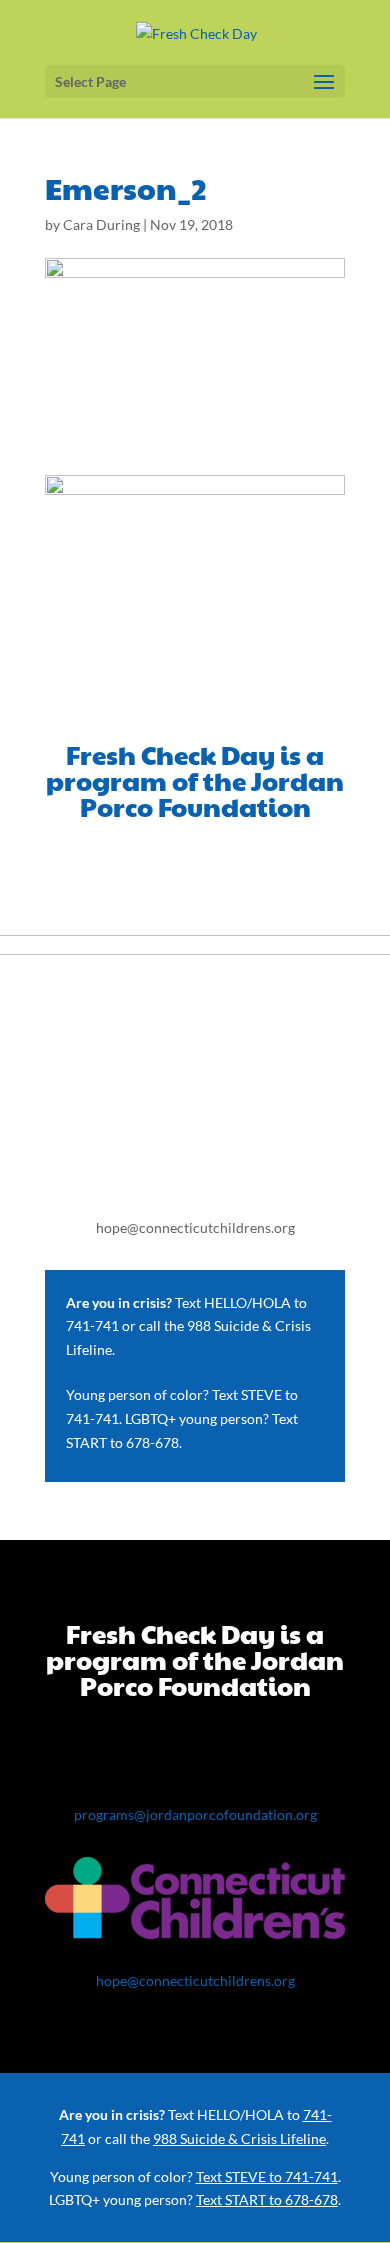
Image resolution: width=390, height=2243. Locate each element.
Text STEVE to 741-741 (267, 2176)
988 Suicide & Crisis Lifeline (239, 2138)
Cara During (101, 224)
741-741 (92, 1325)
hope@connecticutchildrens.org (195, 1227)
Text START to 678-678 (267, 2199)
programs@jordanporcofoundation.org (195, 1814)
